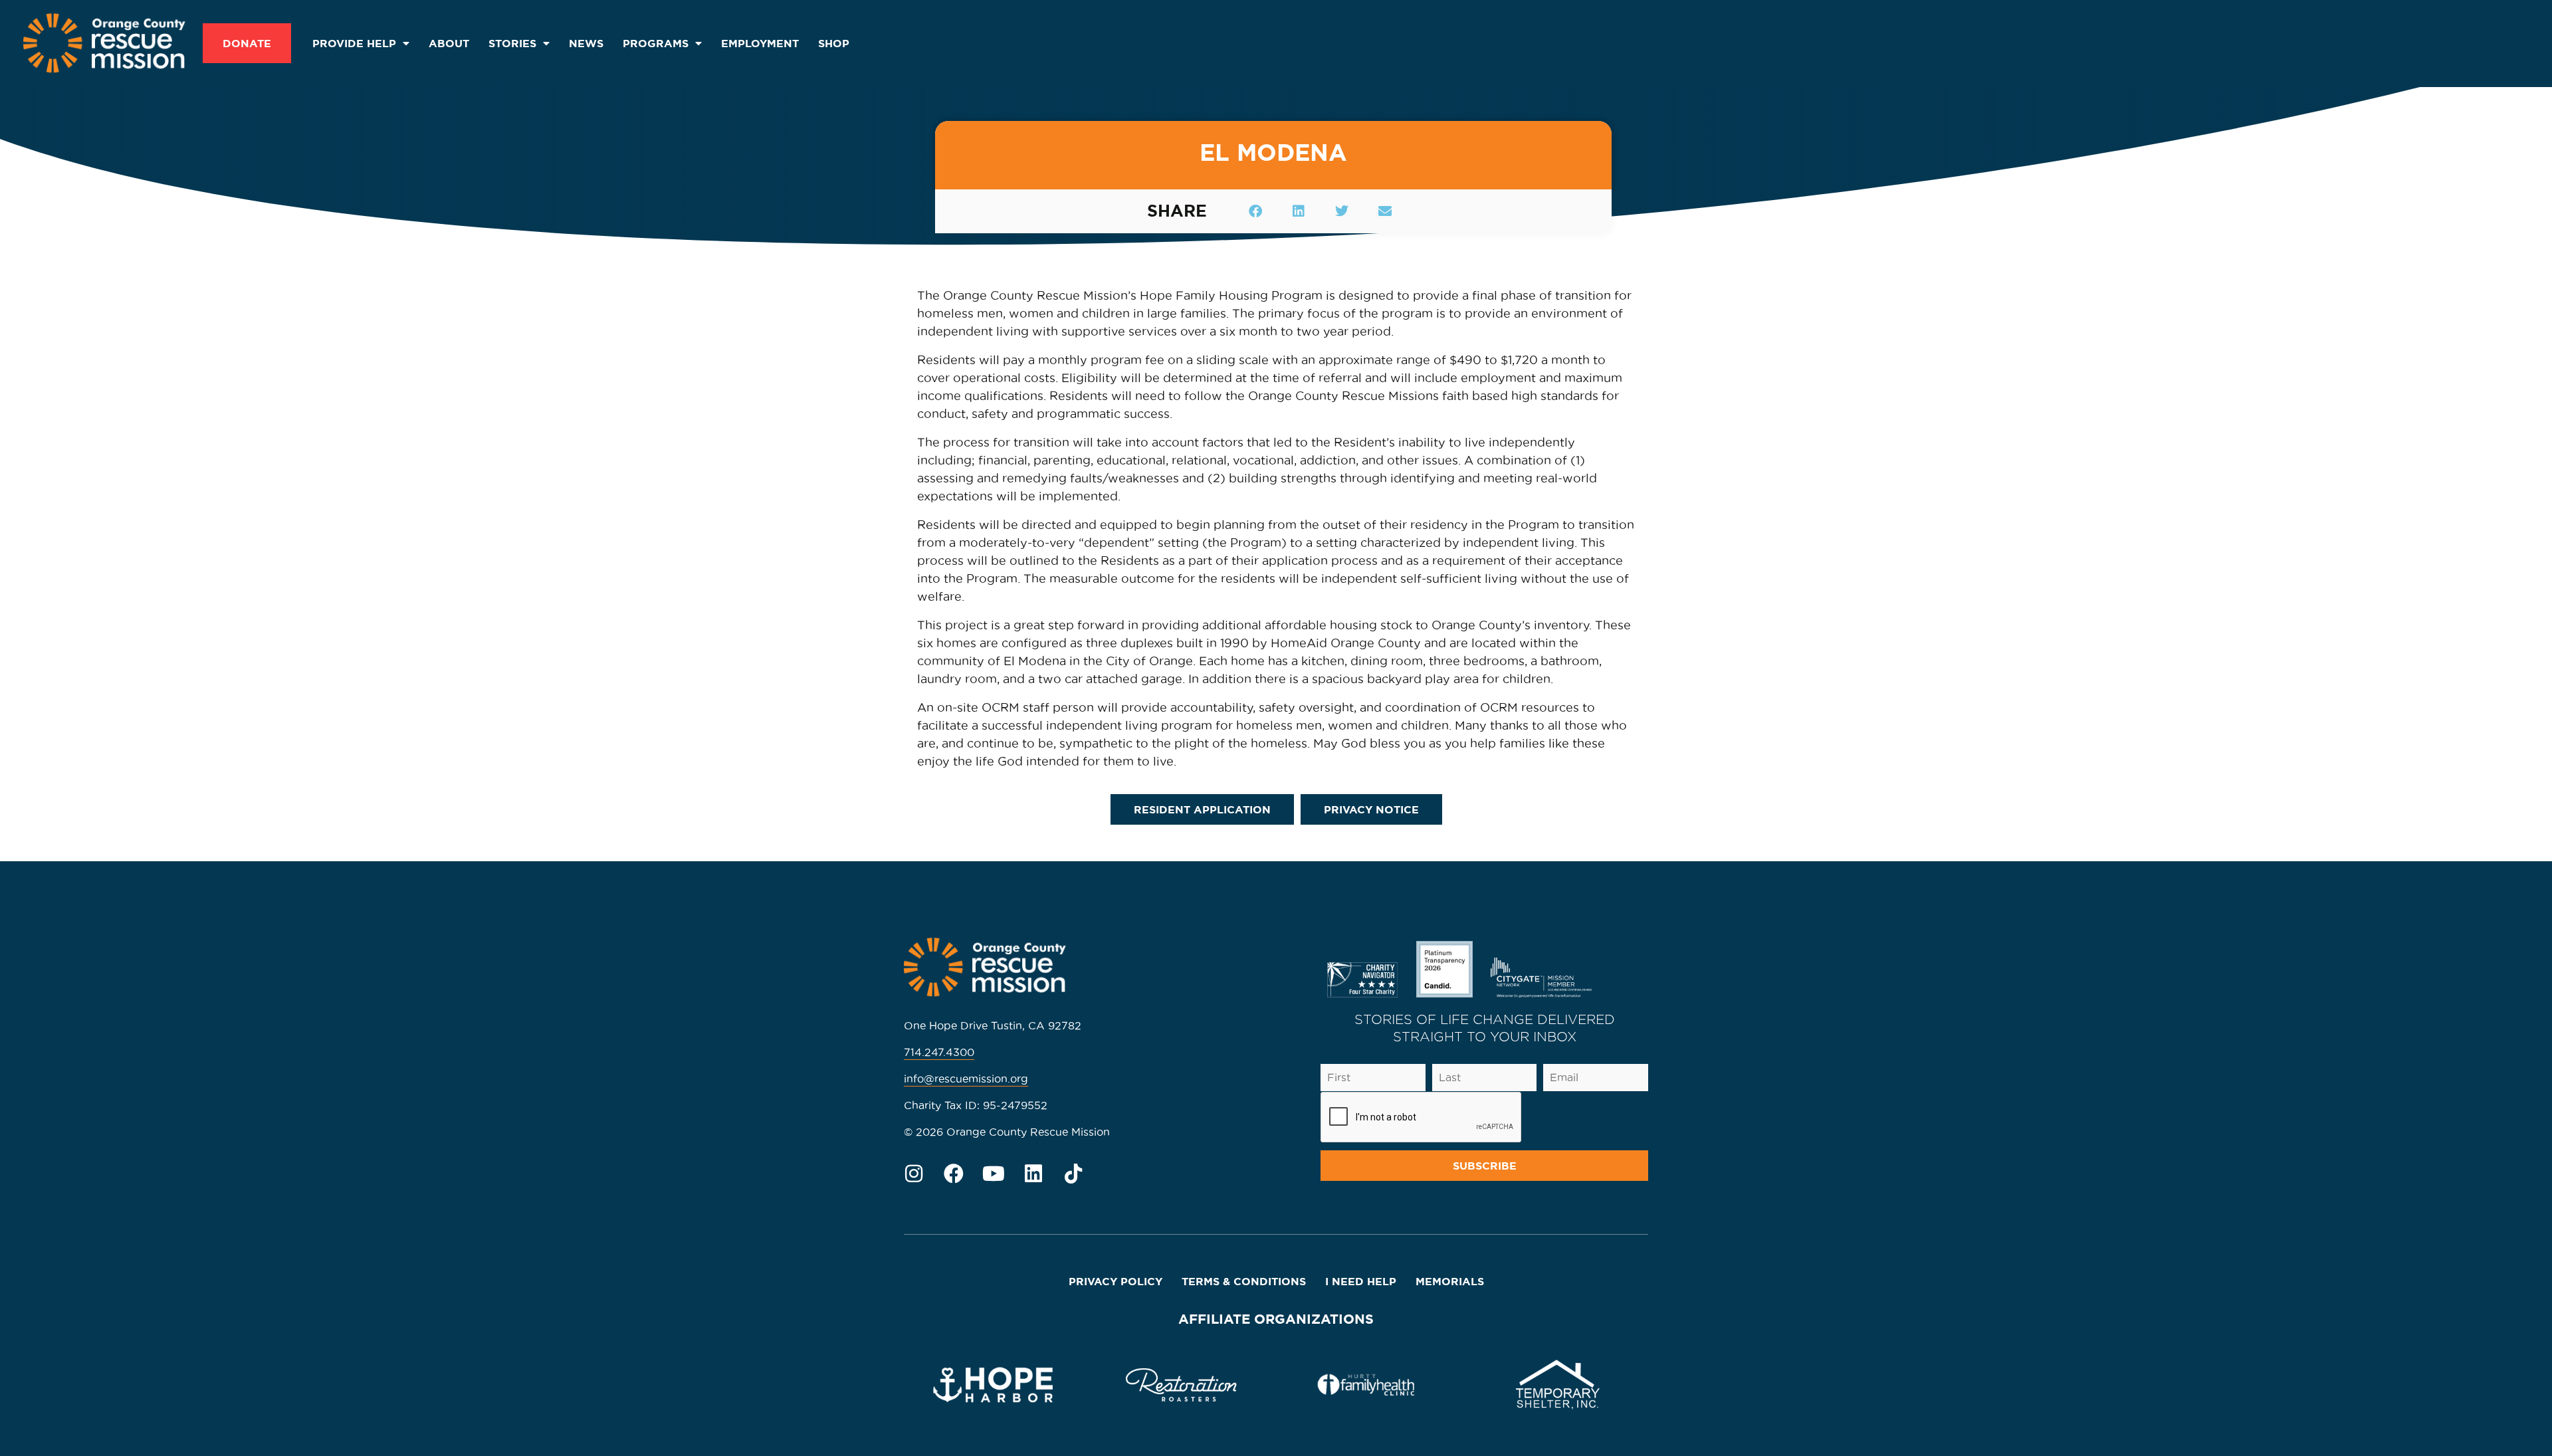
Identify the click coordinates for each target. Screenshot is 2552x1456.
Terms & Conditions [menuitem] (1244, 1281)
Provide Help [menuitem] (354, 43)
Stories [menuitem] (512, 43)
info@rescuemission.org (966, 1079)
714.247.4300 (939, 1052)
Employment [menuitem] (760, 43)
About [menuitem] (449, 43)
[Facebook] (954, 1174)
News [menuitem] (586, 43)
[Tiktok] (1073, 1174)
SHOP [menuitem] (834, 43)
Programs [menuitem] (656, 43)
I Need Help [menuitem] (1361, 1281)
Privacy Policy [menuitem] (1116, 1281)
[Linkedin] (1033, 1174)
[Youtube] (994, 1174)
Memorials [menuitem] (1450, 1281)
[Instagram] (914, 1174)
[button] (1255, 211)
